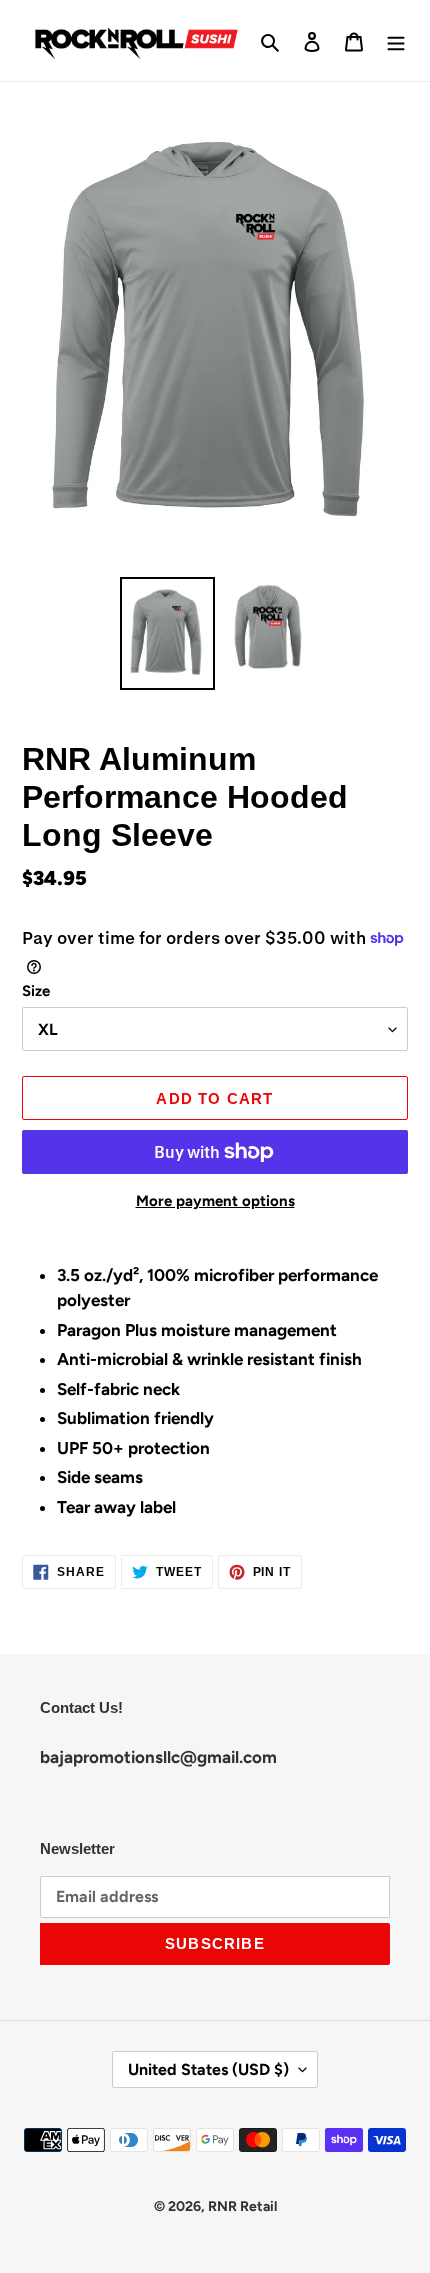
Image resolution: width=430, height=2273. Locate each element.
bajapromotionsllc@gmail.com (158, 1757)
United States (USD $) (208, 2069)
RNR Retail (242, 2206)
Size (36, 991)
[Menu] (396, 41)
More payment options (215, 1201)
